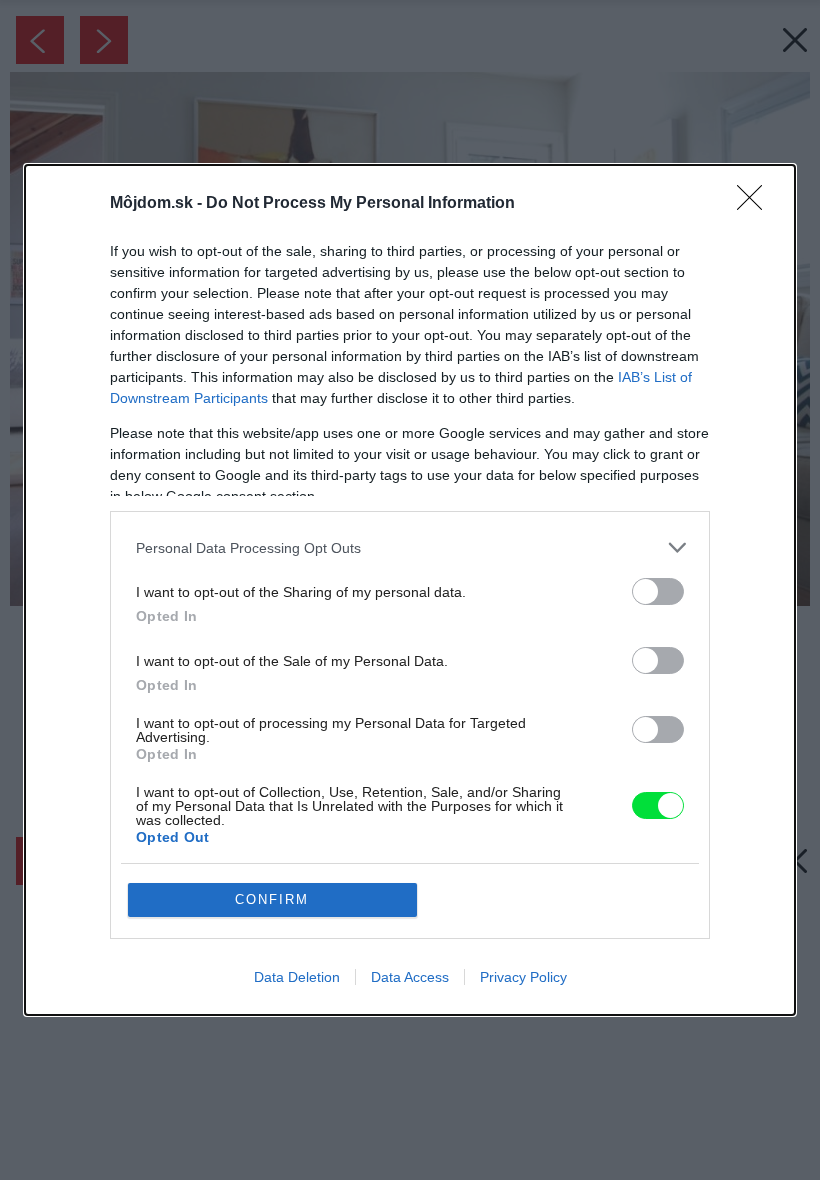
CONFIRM (272, 899)
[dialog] (410, 590)
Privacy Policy (523, 977)
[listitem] (410, 547)
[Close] (756, 204)
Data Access (410, 977)
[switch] (658, 591)
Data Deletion (297, 977)
